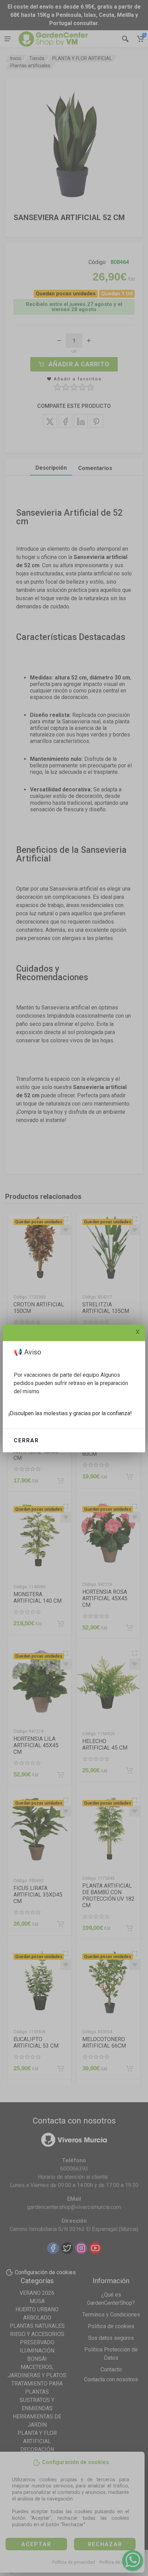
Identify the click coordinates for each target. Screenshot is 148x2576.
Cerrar (26, 1440)
